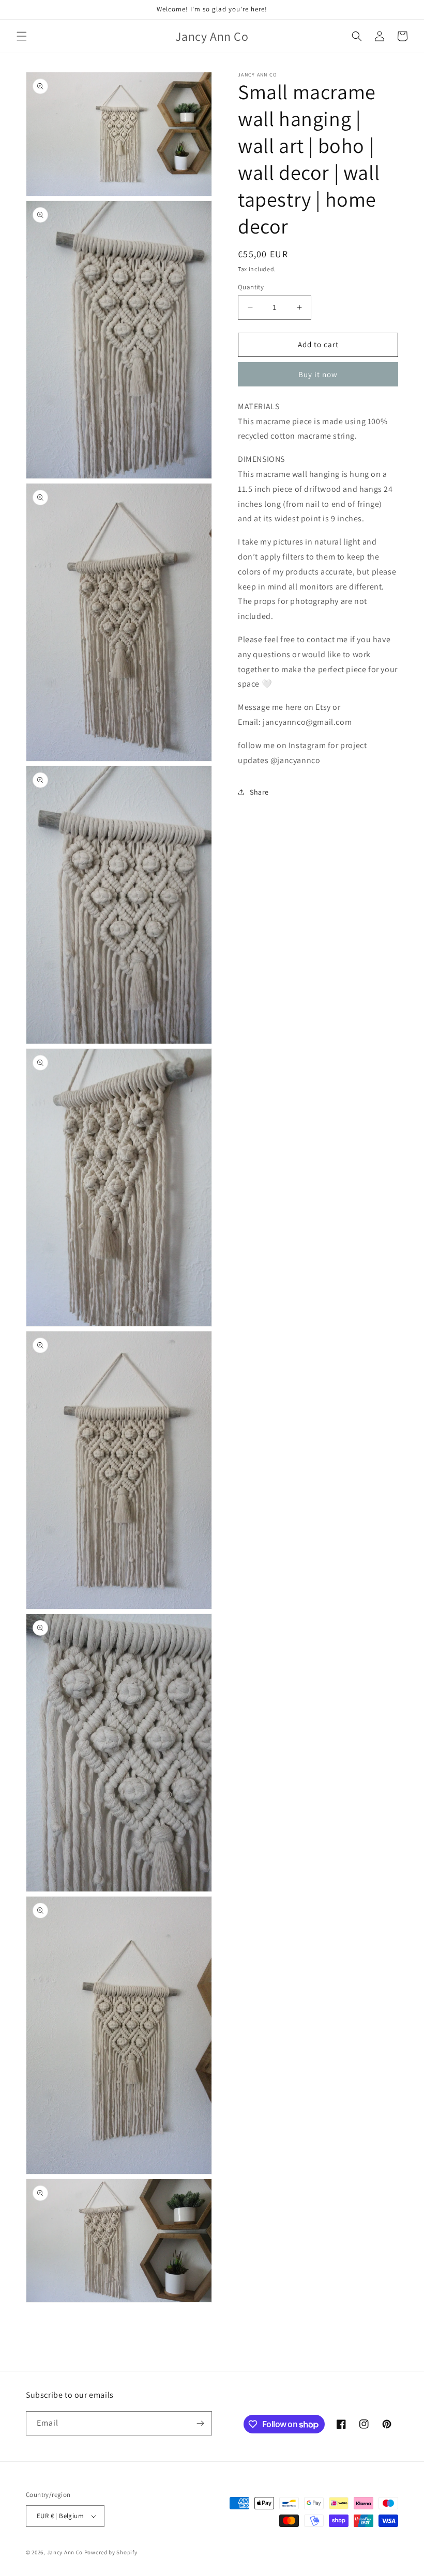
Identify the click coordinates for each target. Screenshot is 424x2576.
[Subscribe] (200, 2423)
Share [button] (259, 792)
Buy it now (318, 374)
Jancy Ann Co (65, 2552)
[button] (22, 36)
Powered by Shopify (111, 2552)
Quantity (251, 287)
